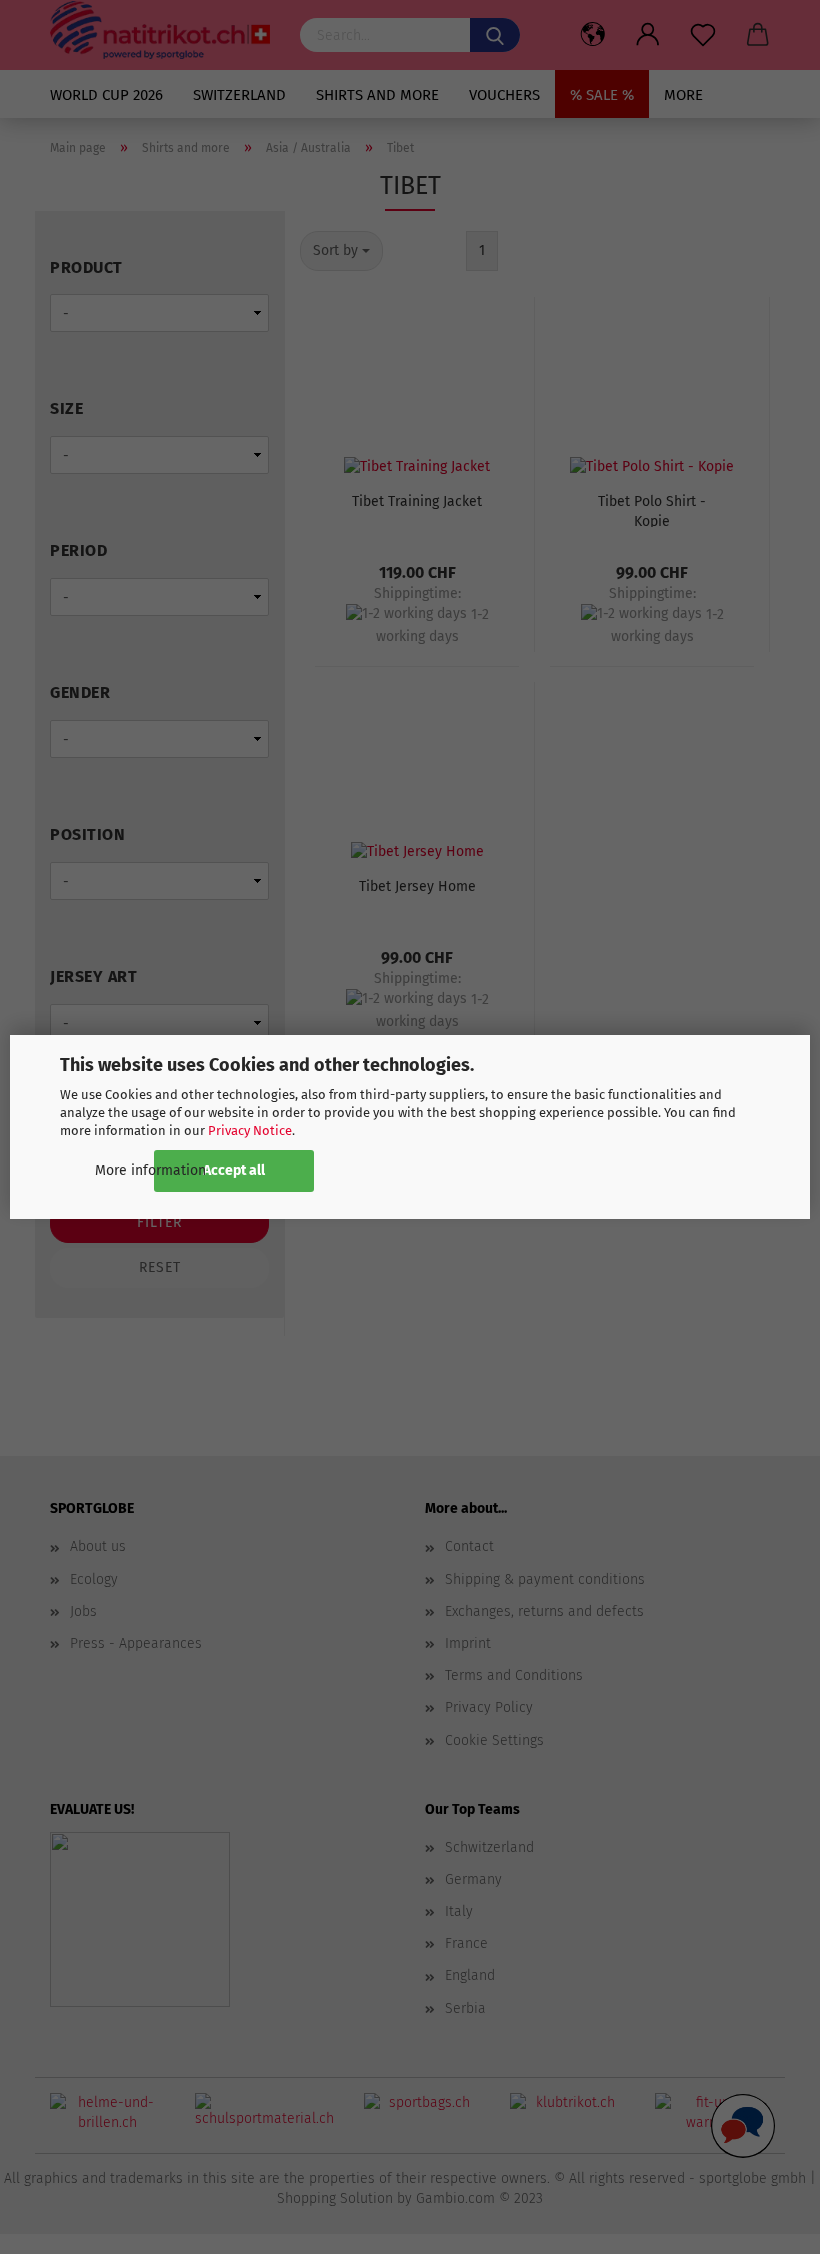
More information (150, 1170)
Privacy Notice (250, 1130)
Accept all (234, 1170)
